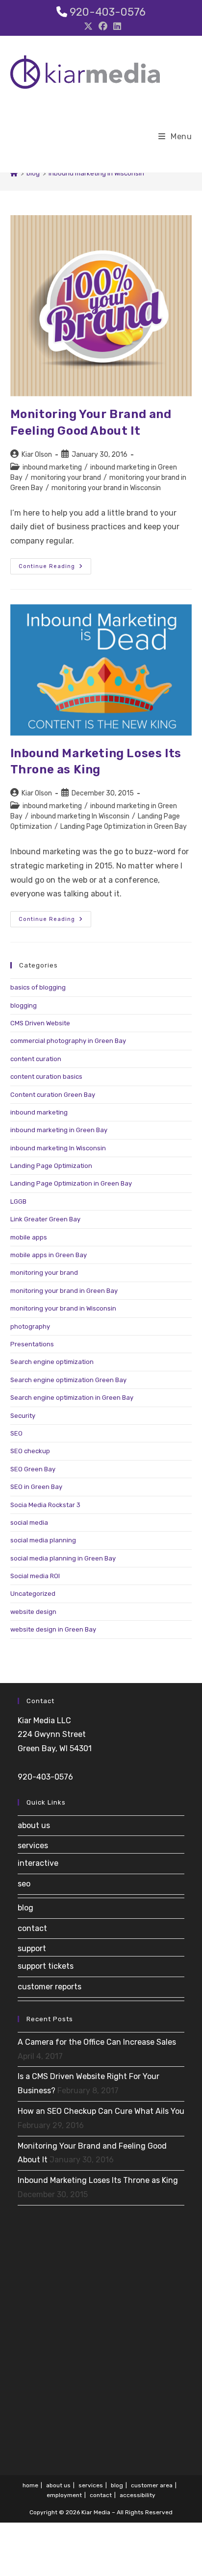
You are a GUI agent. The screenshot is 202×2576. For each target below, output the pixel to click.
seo (24, 1884)
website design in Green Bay (53, 1629)
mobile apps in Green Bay (49, 1255)
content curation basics (46, 1077)
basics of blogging (38, 987)
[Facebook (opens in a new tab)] (103, 26)
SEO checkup (30, 1451)
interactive (38, 1863)
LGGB (18, 1201)
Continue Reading (55, 568)
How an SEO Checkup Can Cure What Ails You (101, 2111)
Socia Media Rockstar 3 (45, 1505)
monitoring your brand (66, 478)
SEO (16, 1433)
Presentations (32, 1344)
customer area (152, 2485)
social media (29, 1523)
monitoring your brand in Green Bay (64, 1291)
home (30, 2485)
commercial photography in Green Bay (68, 1041)
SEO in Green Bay (36, 1487)
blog (25, 1908)
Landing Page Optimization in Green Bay (124, 827)
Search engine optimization (52, 1362)
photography (30, 1326)
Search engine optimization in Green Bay (72, 1398)
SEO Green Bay (33, 1469)
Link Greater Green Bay (45, 1219)
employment (64, 2495)
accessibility (138, 2495)
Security (23, 1416)
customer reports (50, 1987)
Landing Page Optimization (51, 1166)
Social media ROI (35, 1576)
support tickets (46, 1966)
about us (34, 1825)
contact (32, 1928)
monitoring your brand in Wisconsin (106, 488)
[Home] (14, 173)
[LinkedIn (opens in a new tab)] (116, 26)
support (32, 1948)
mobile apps (29, 1237)
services (33, 1845)
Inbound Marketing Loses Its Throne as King (98, 2180)
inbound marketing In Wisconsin (96, 173)
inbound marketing (52, 467)
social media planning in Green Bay (63, 1558)
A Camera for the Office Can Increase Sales (97, 2042)
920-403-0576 (108, 12)
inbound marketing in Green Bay (59, 1130)
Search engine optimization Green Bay (68, 1380)
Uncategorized (33, 1594)
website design (33, 1612)
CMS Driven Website (40, 1023)
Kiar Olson (37, 455)
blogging (24, 1005)
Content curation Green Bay (53, 1095)
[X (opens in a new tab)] (88, 26)
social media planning (43, 1540)
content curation (36, 1059)
